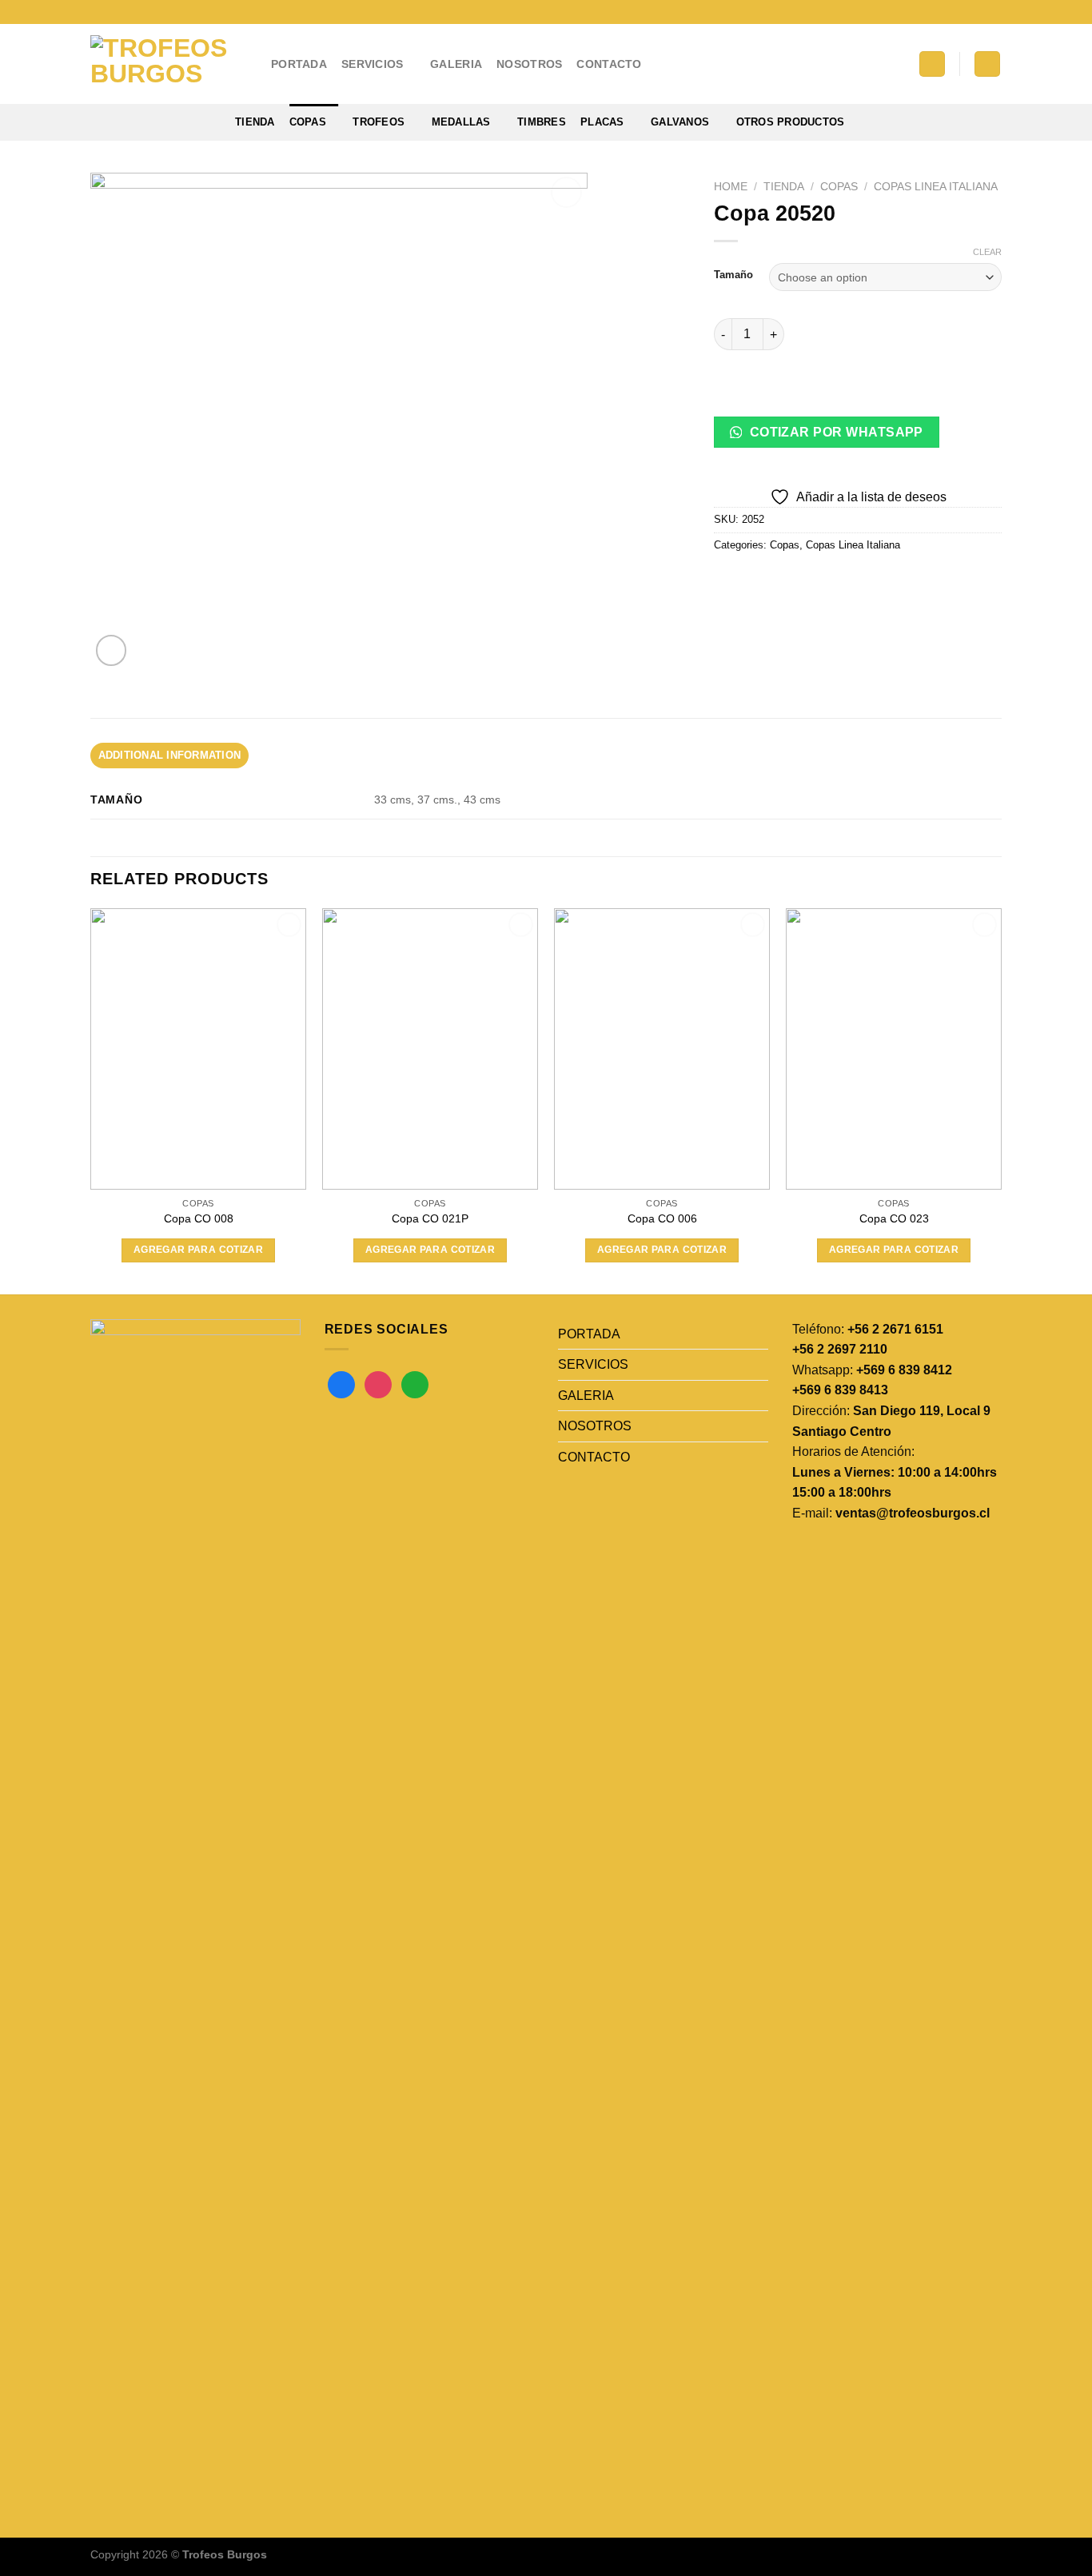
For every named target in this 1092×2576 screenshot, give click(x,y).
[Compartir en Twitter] (757, 581)
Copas (308, 122)
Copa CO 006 (662, 1218)
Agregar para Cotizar (198, 1250)
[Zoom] (112, 650)
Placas (602, 122)
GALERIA (456, 64)
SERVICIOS (373, 64)
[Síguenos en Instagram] (963, 12)
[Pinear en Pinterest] (815, 581)
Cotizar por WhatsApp (835, 432)
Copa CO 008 (199, 1218)
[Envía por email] (786, 581)
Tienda (255, 122)
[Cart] (987, 64)
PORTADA (299, 64)
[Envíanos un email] (978, 12)
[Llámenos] (994, 12)
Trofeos (379, 122)
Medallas (461, 122)
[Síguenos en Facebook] (948, 12)
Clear (987, 252)
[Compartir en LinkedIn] (844, 581)
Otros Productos (791, 122)
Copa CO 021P (430, 1218)
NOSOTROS (529, 64)
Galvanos (680, 122)
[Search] (932, 64)
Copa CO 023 (894, 1218)
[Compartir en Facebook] (729, 581)
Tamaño (733, 275)
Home (731, 187)
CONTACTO (609, 64)
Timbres (542, 122)
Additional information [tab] (170, 755)
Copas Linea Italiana (936, 187)
